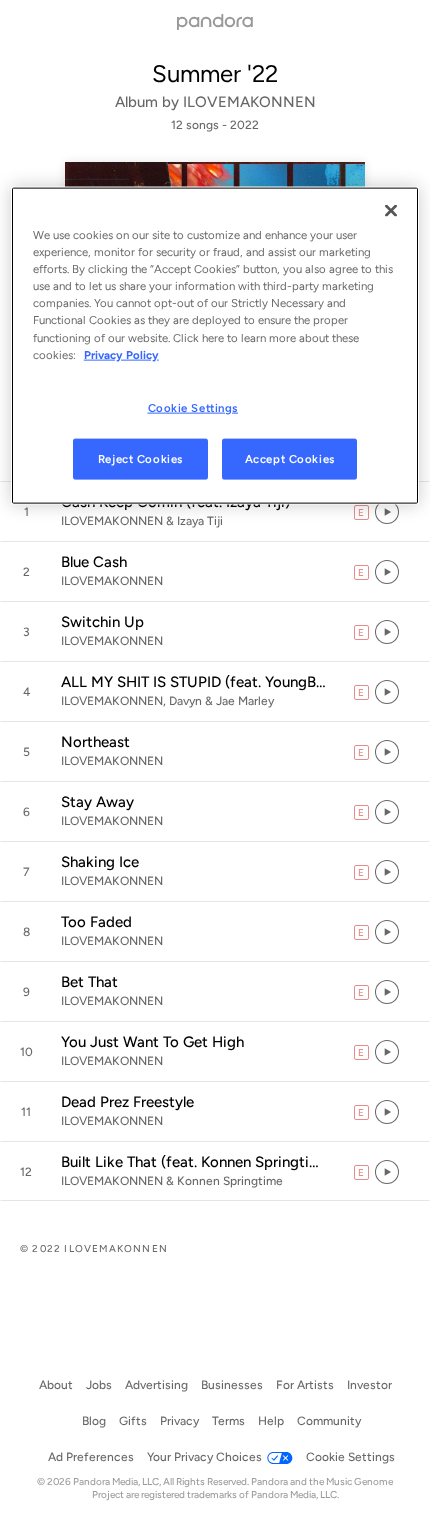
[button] (215, 512)
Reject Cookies (140, 458)
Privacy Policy (121, 354)
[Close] (391, 211)
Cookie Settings (193, 407)
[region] (215, 346)
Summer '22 (215, 73)
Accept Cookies (290, 458)
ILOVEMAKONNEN (249, 102)
